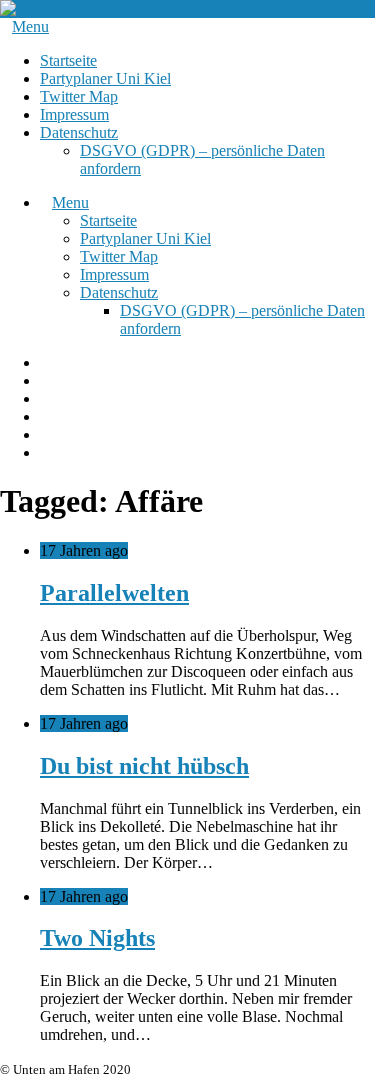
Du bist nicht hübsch (144, 766)
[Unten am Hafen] (60, 8)
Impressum (74, 114)
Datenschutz (79, 132)
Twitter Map (79, 96)
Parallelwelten (114, 593)
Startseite (68, 60)
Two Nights (97, 938)
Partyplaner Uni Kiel (105, 78)
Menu (30, 26)
